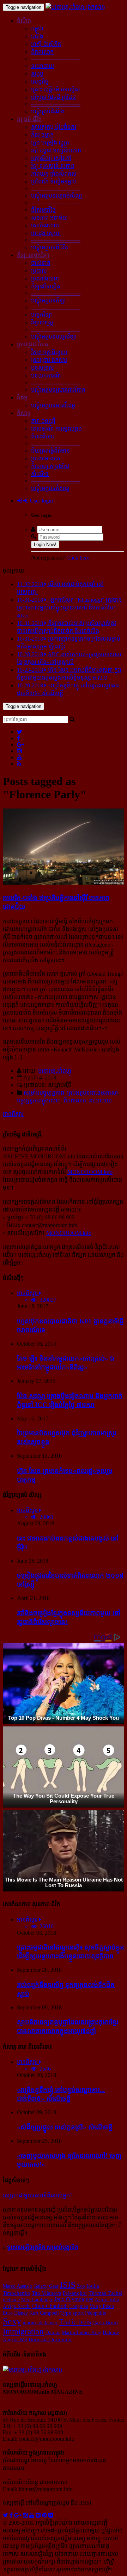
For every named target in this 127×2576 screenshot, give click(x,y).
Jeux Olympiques (74, 2299)
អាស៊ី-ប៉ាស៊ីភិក (46, 44)
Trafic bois (75, 2322)
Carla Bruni (105, 2322)
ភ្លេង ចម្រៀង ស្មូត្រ (50, 143)
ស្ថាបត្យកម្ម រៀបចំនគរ (54, 127)
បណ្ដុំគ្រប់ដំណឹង (48, 111)
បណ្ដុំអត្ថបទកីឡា (48, 300)
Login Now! (45, 544)
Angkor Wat (15, 2339)
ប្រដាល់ (39, 271)
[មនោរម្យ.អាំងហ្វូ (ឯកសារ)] (75, 7)
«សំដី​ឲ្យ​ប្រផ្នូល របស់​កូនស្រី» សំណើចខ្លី (65, 2127)
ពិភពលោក (42, 52)
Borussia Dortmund (50, 2339)
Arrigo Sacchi (17, 2306)
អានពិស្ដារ (13, 1114)
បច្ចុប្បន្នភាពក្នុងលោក (39, 1100)
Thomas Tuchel (105, 2293)
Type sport (72, 2313)
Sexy (12, 2321)
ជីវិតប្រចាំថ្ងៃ (43, 210)
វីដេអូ (22, 398)
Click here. (78, 558)
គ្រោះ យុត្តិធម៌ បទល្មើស (56, 89)
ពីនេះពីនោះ (43, 436)
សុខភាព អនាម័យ (49, 218)
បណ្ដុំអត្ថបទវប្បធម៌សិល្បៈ (58, 196)
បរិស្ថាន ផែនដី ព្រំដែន (53, 97)
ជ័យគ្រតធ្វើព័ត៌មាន (50, 451)
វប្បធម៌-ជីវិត (29, 119)
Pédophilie (96, 2313)
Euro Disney (15, 2313)
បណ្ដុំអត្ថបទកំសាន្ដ (50, 488)
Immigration (23, 2331)
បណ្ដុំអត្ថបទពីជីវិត (50, 247)
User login (41, 501)
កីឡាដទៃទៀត (46, 286)
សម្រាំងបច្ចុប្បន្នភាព (44, 1093)
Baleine (111, 2332)
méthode (11, 2299)
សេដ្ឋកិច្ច (40, 82)
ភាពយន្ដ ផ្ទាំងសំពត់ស (54, 174)
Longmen (79, 2306)
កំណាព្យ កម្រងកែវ (50, 466)
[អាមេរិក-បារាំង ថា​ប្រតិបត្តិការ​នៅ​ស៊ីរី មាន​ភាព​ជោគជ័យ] (64, 883)
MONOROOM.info (90, 1172)
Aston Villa (107, 2299)
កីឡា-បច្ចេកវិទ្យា (33, 255)
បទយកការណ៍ (46, 376)
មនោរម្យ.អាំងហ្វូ (55, 1071)
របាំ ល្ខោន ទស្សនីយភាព (56, 150)
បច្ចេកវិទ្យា (41, 315)
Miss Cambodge (37, 2299)
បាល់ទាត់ (41, 263)
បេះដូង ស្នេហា (46, 233)
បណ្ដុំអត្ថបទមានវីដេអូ (53, 405)
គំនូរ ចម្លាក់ (42, 135)
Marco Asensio (17, 2286)
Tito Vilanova (47, 2293)
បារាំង (37, 36)
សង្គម (37, 74)
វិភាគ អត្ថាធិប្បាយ (49, 352)
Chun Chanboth (50, 2306)
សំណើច (40, 474)
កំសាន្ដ (24, 413)
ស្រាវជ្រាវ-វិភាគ (33, 344)
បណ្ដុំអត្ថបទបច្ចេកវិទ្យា (54, 337)
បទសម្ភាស (43, 368)
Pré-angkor (75, 2293)
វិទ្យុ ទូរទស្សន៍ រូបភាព (53, 166)
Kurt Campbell (44, 2313)
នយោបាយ (43, 66)
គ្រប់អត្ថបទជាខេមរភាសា (92, 1093)
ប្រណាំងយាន (45, 279)
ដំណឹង (24, 21)
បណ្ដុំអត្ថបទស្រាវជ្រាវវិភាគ (58, 390)
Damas (53, 2332)
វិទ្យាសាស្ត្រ (42, 322)
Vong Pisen (102, 2306)
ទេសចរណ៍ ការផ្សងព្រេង (56, 429)
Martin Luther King (81, 2332)
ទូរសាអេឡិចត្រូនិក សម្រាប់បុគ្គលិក (43, 2247)
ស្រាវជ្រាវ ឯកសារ (49, 360)
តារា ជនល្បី (43, 421)
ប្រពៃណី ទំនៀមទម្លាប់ (54, 181)
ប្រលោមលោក (46, 458)
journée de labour (40, 2322)
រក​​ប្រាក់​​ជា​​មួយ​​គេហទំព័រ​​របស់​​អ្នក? (38, 2195)
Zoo (81, 2286)
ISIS (68, 2285)
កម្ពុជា (37, 29)
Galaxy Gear (46, 2286)
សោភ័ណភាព (45, 225)
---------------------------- (56, 59)
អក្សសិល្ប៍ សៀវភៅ (51, 158)
